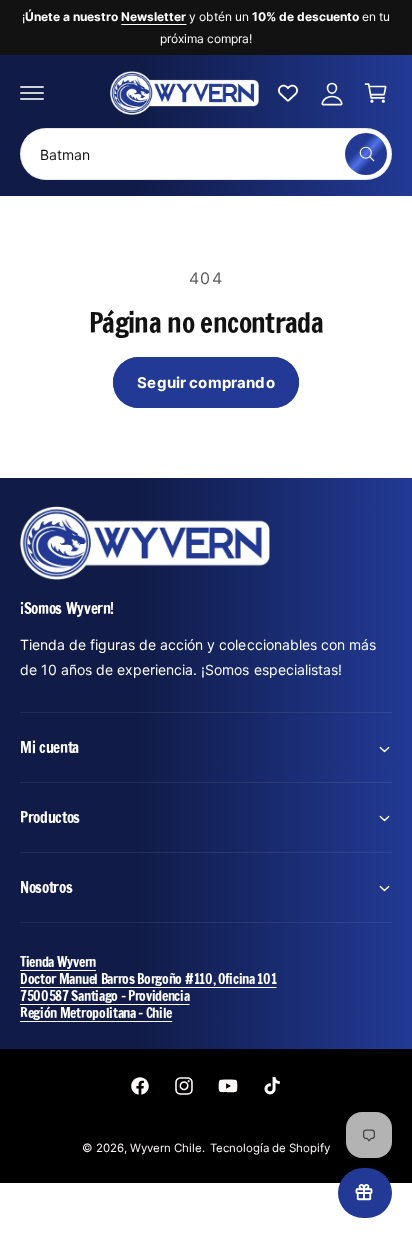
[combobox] (206, 154)
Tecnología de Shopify (270, 1148)
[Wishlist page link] (288, 93)
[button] (32, 93)
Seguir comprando (205, 382)
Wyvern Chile (166, 1148)
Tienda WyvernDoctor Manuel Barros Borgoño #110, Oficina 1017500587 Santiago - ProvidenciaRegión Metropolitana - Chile (148, 987)
